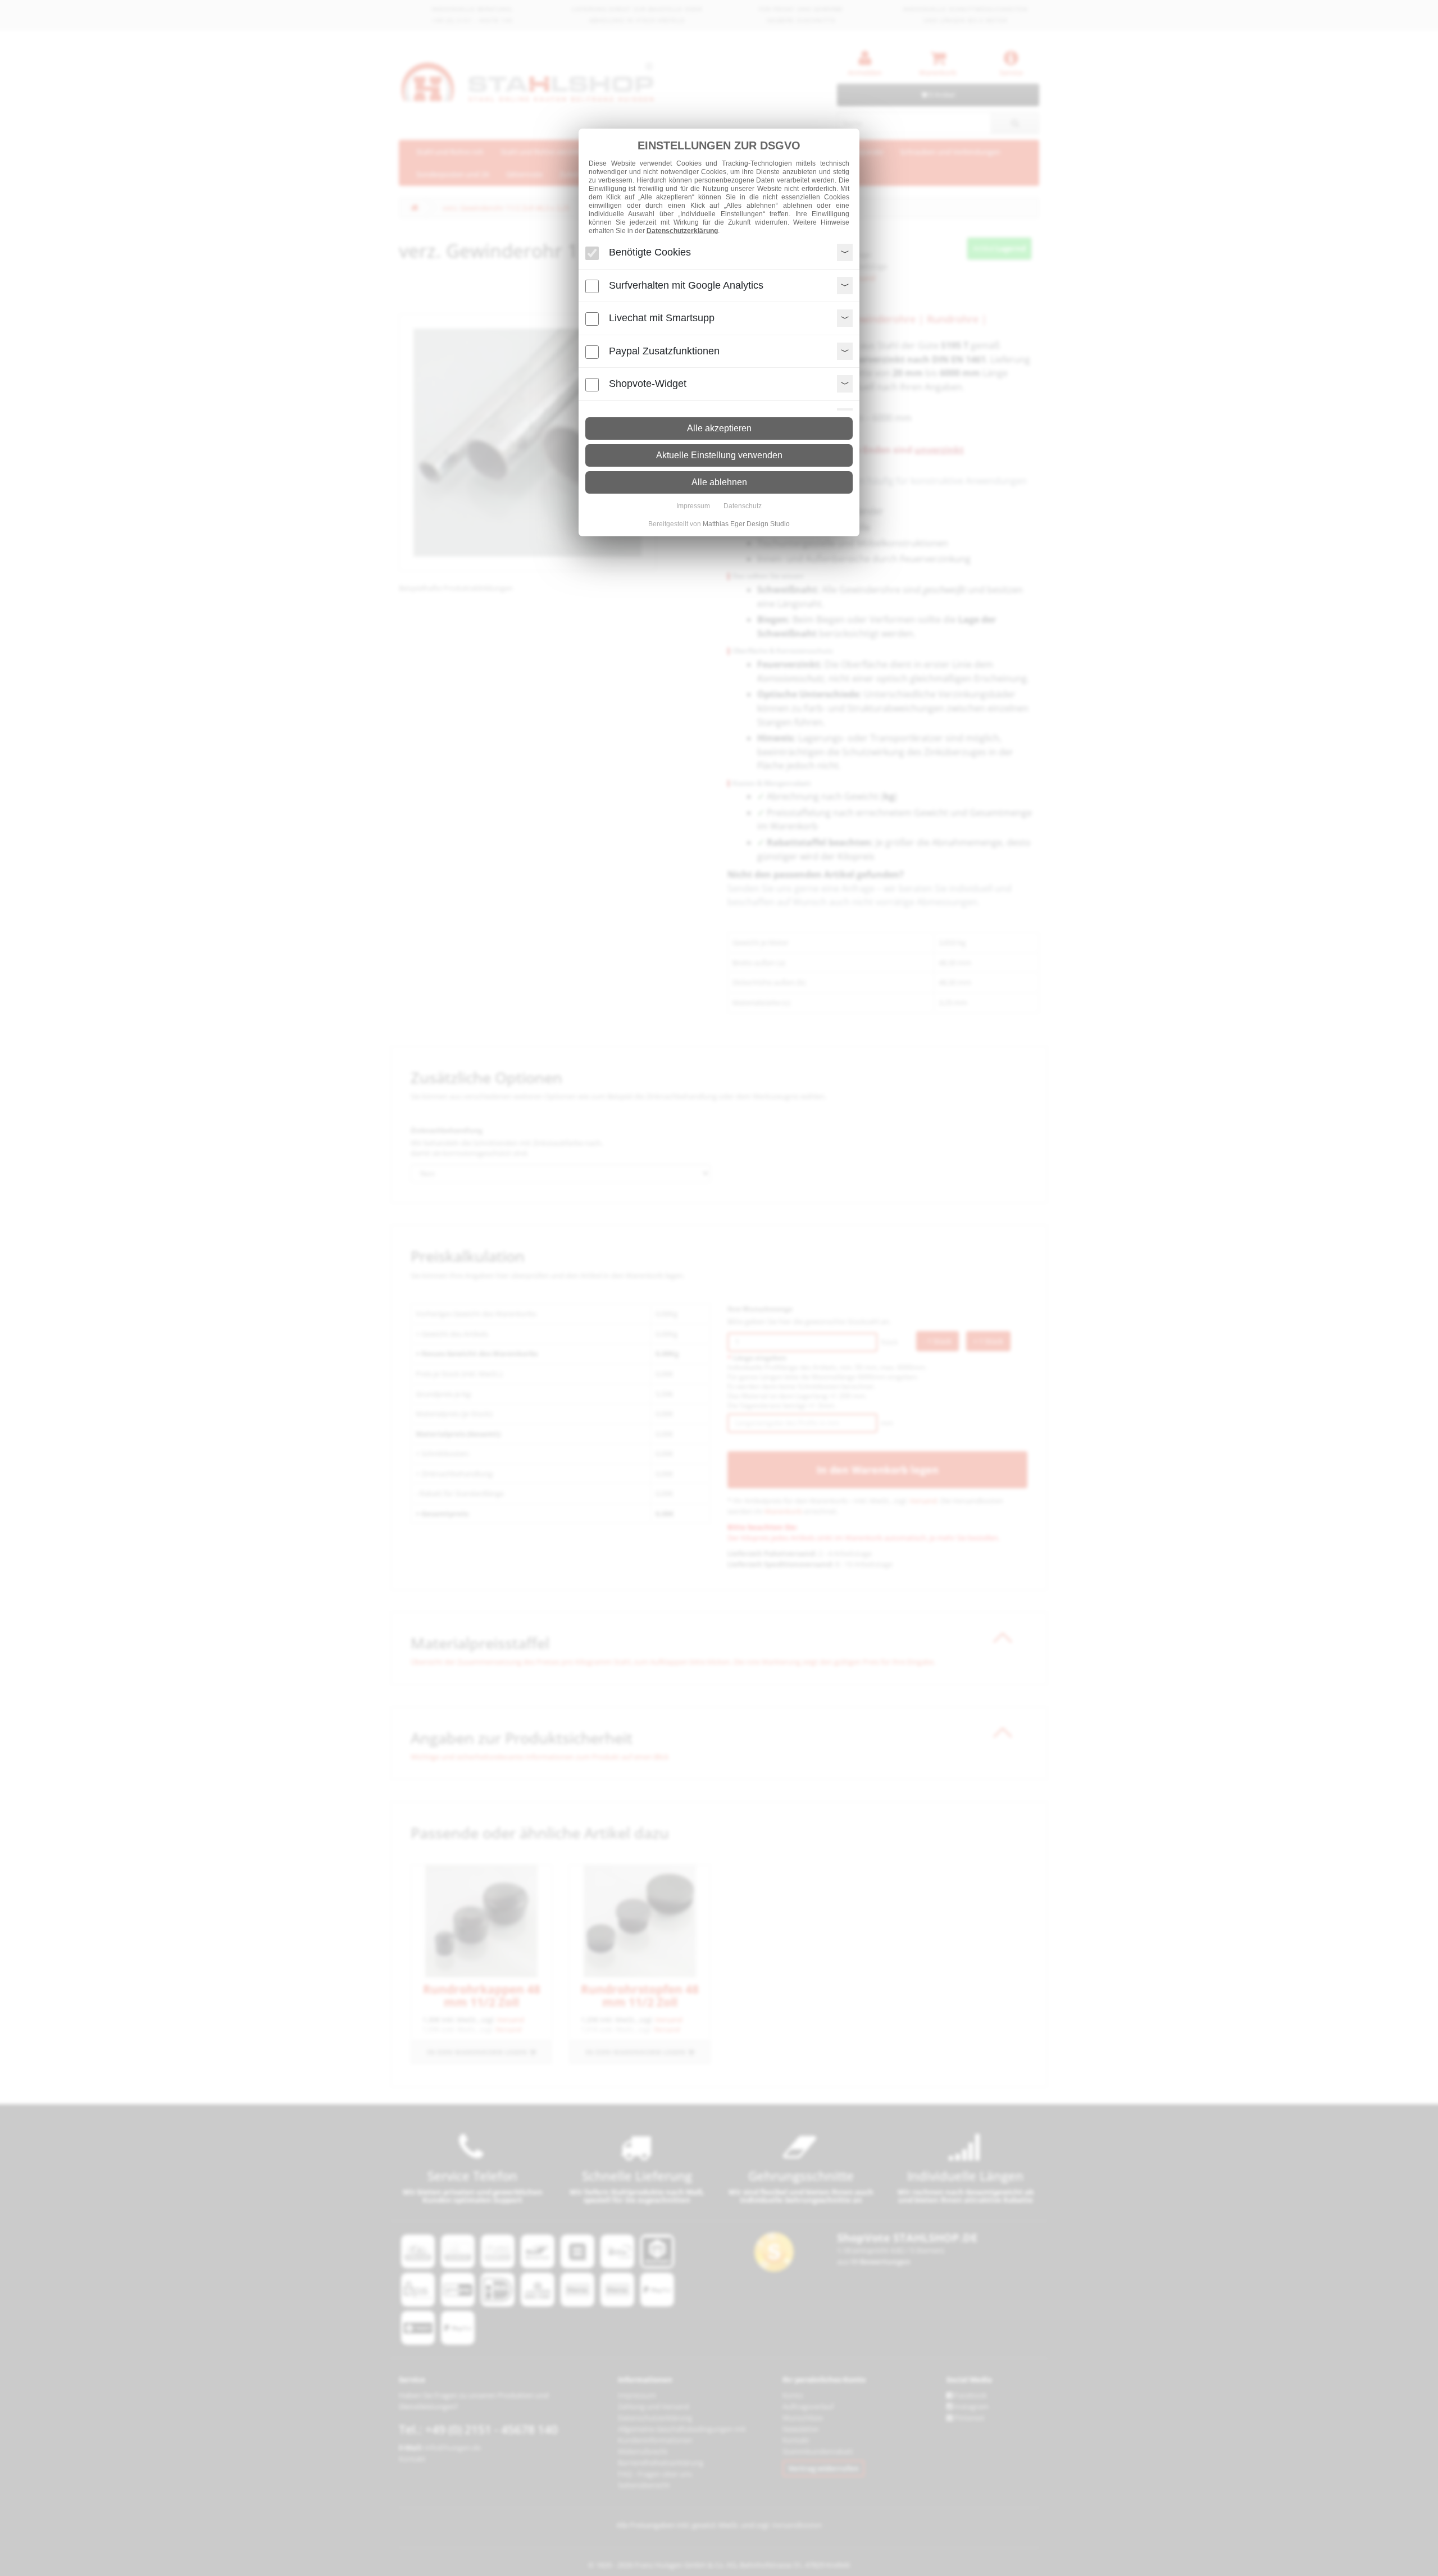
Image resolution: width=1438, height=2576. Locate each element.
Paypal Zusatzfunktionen (664, 351)
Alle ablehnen (719, 482)
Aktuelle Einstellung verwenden (719, 455)
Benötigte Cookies (650, 252)
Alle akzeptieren (719, 428)
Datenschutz (743, 506)
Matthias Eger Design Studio (746, 524)
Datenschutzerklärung (682, 231)
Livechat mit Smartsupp (662, 318)
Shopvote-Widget (648, 384)
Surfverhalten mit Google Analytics (686, 285)
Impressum (693, 506)
